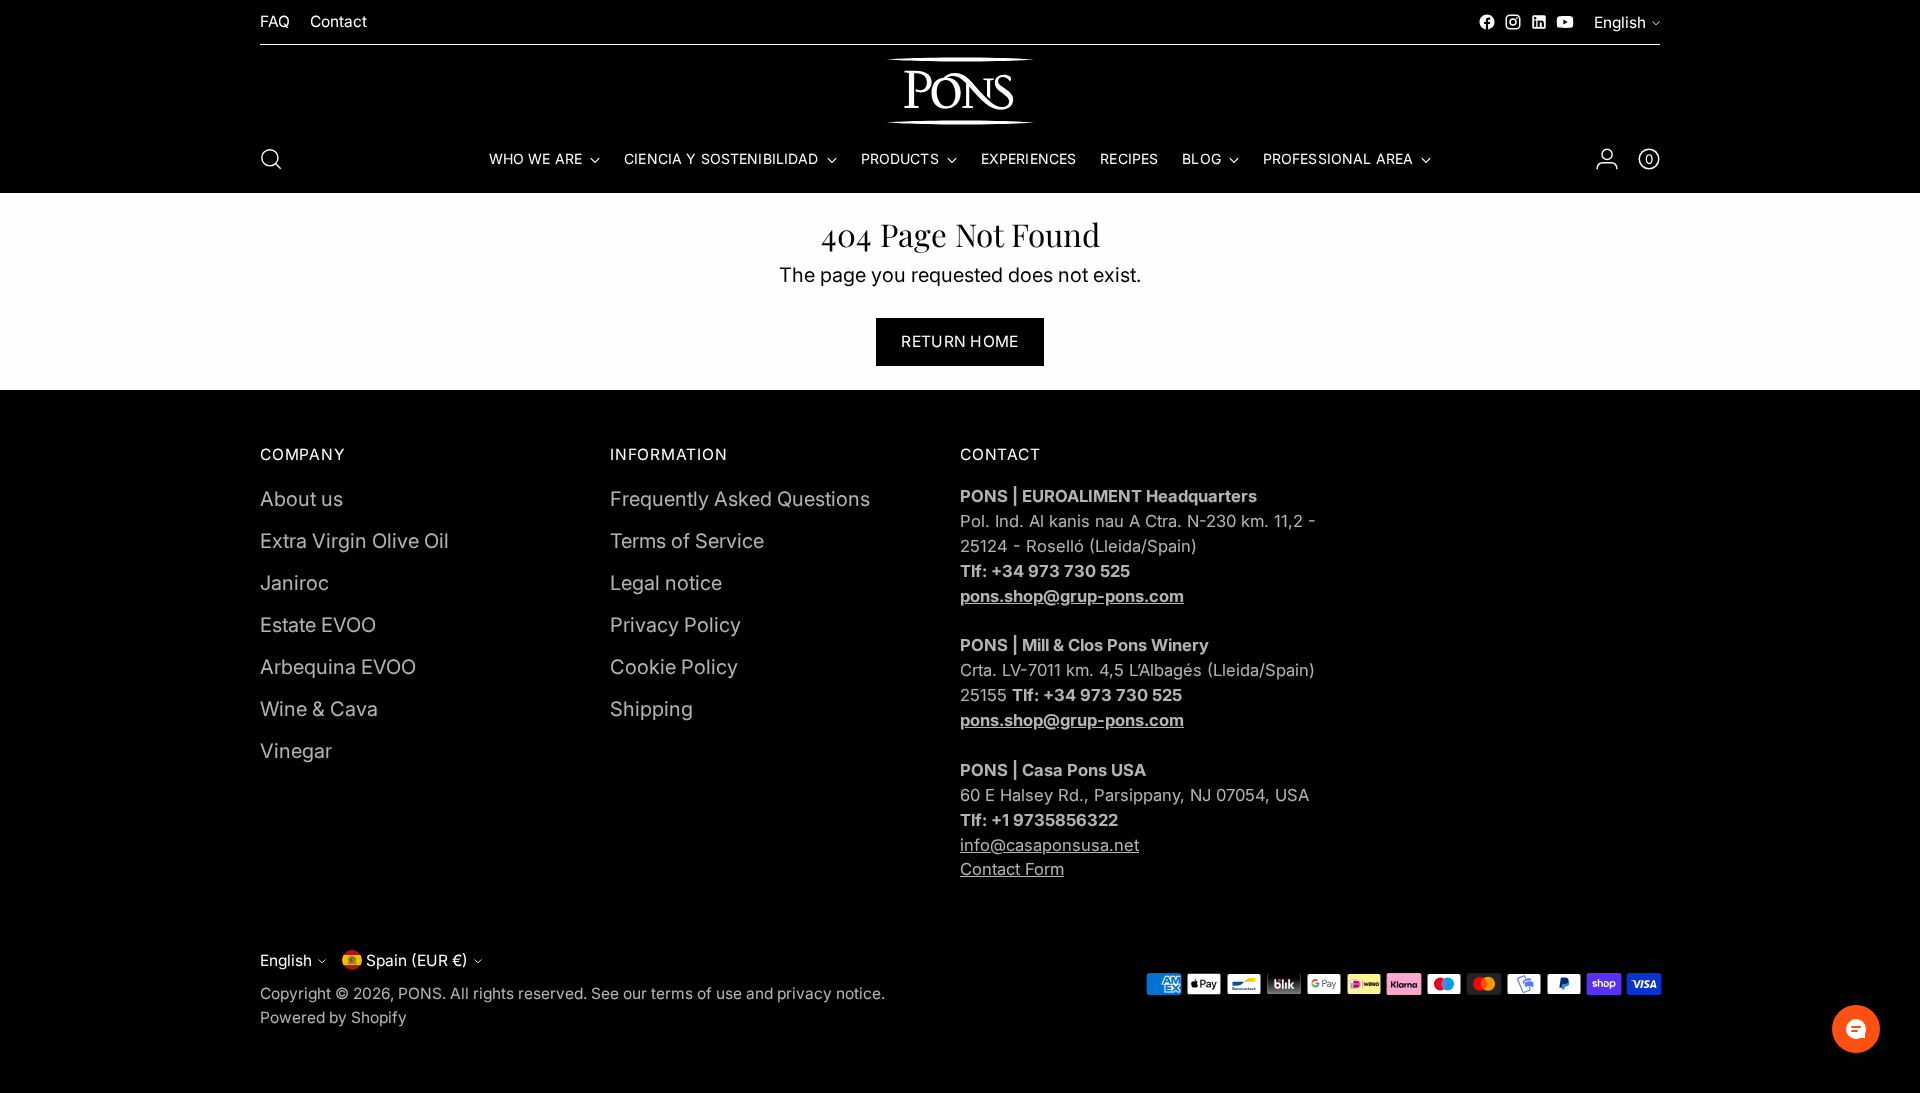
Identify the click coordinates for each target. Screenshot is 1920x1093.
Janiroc (294, 583)
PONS (420, 993)
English (1620, 22)
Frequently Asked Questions (740, 499)
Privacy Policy (675, 625)
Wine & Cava (319, 709)
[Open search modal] (271, 159)
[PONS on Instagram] (1513, 22)
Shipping (651, 709)
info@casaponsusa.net (1049, 845)
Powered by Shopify (333, 1017)
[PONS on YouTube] (1565, 22)
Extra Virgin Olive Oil (354, 541)
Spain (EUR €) (417, 960)
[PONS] (960, 91)
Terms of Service (687, 541)
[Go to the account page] (1607, 159)
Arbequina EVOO (338, 667)
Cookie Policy (674, 667)
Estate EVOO (318, 625)
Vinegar (296, 751)
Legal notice (666, 583)
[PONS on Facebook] (1487, 22)
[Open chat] (1856, 1029)
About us (301, 499)
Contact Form (1012, 869)
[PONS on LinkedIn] (1539, 22)
